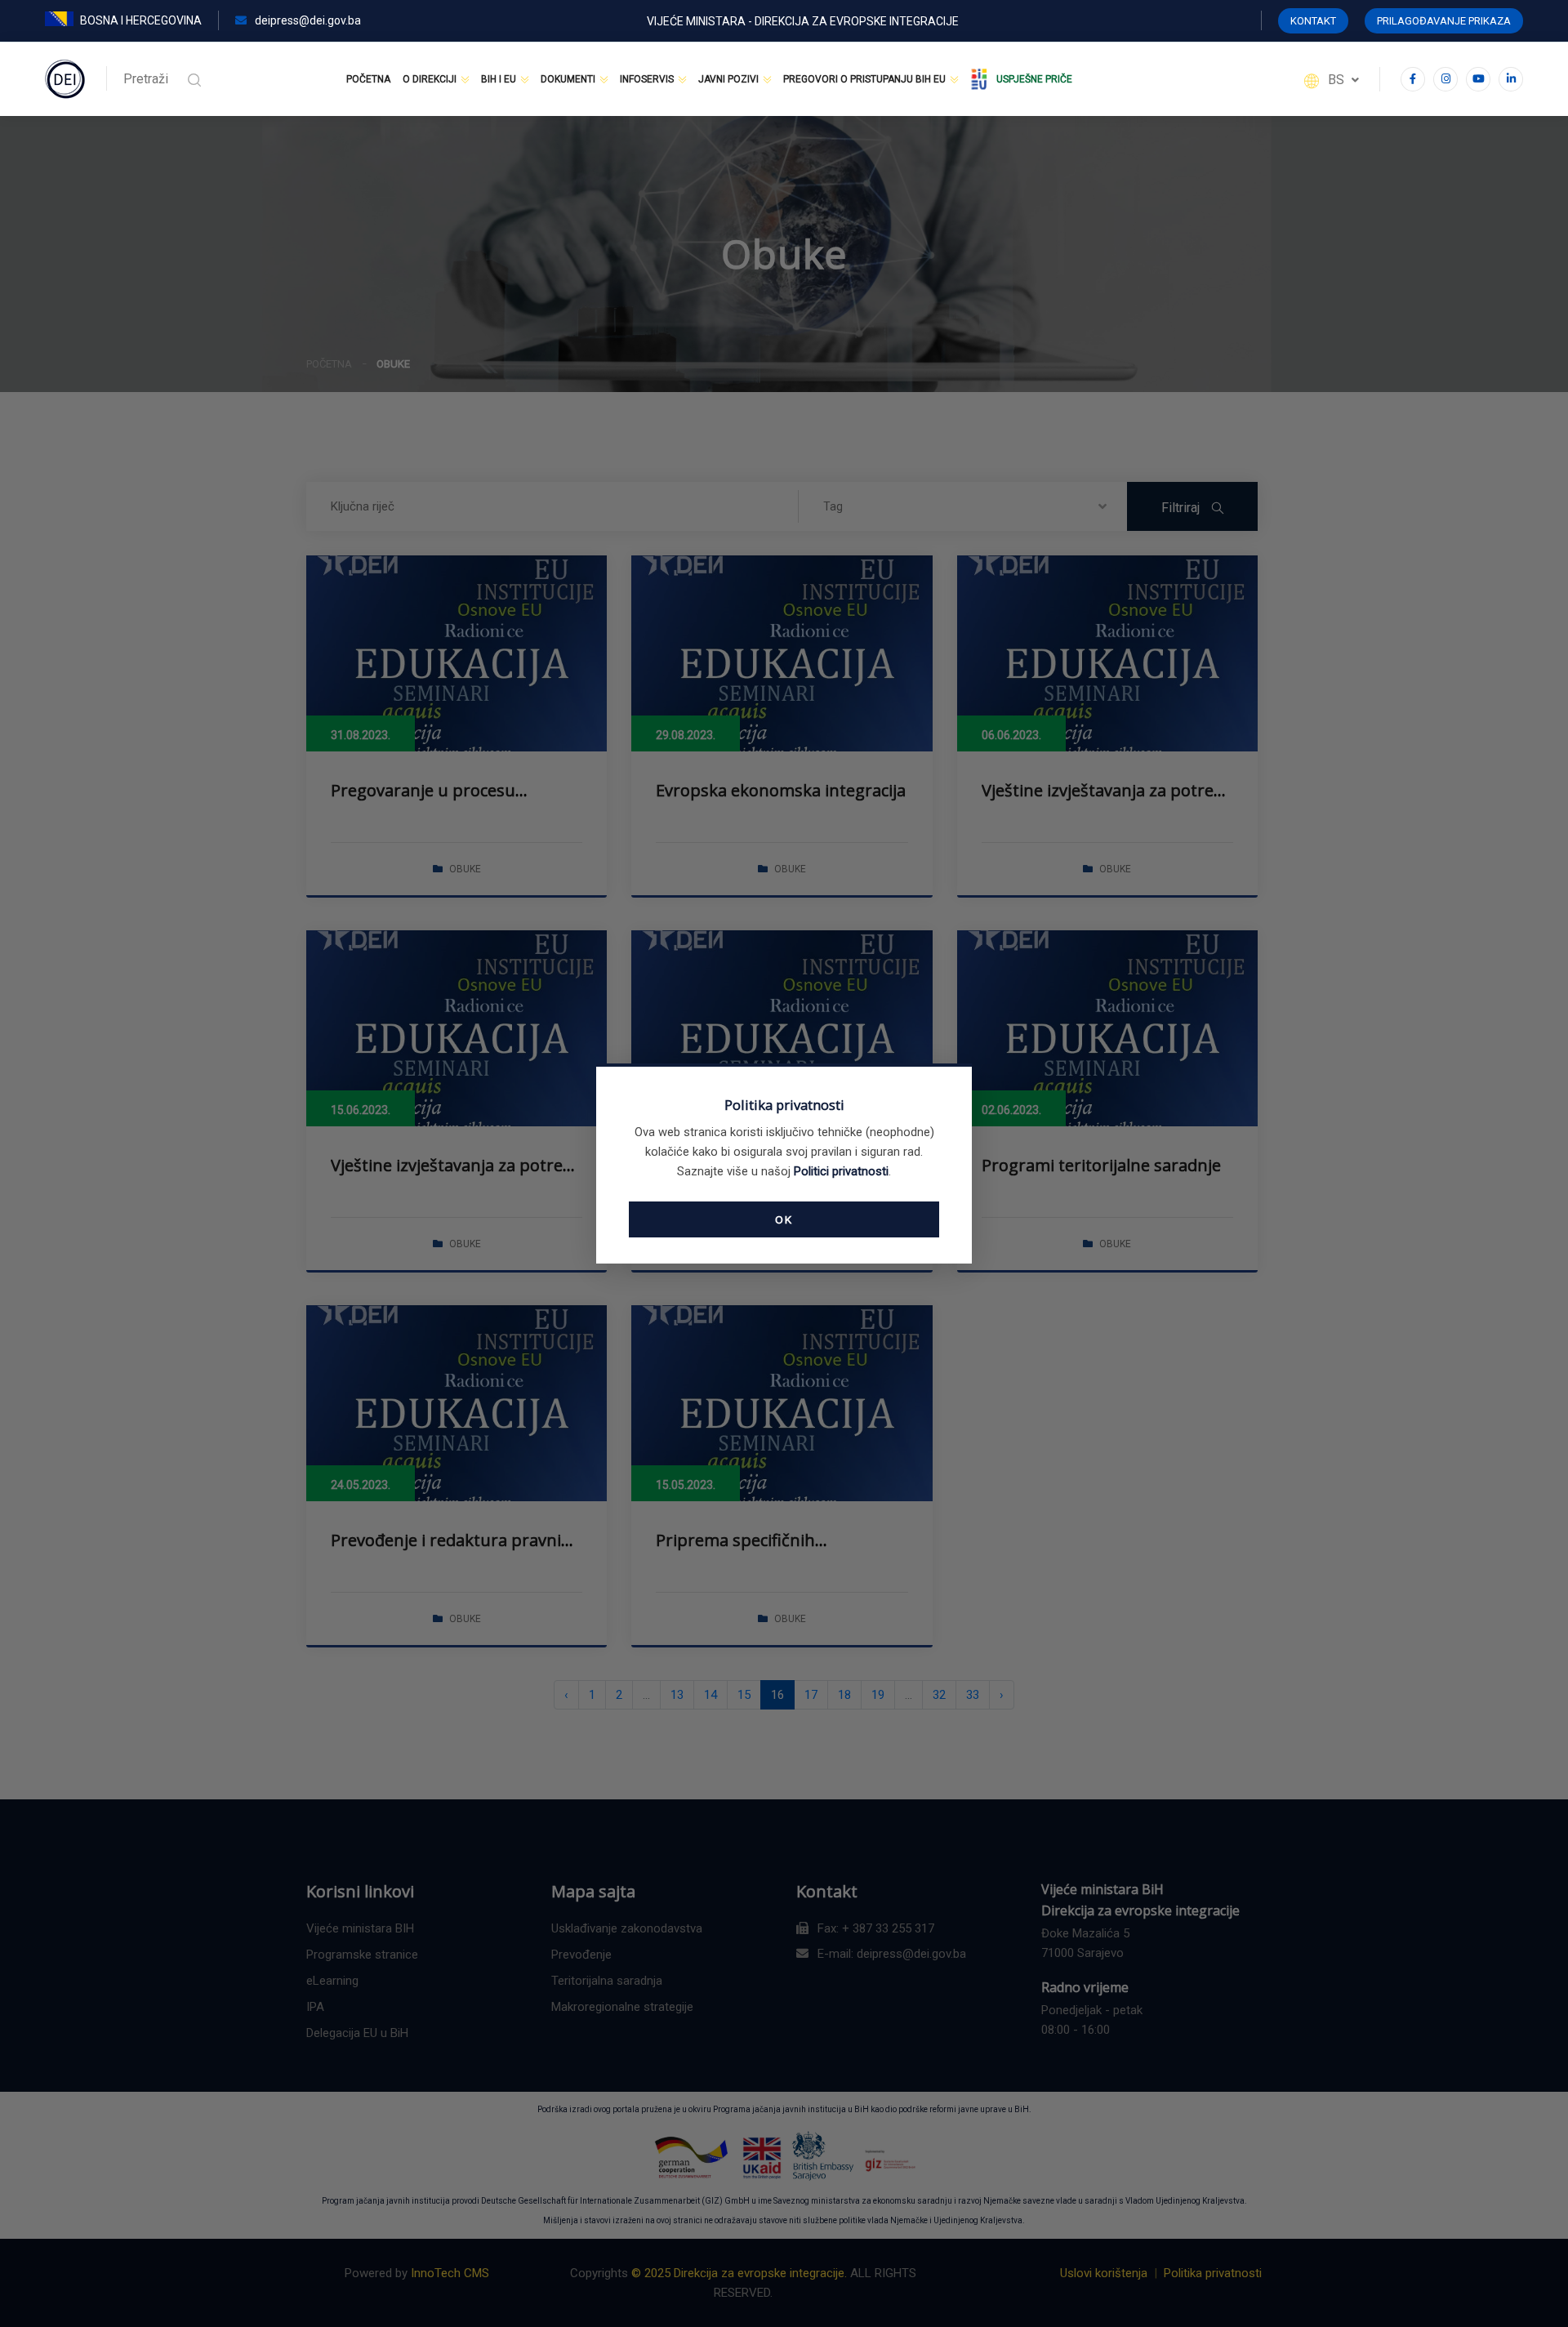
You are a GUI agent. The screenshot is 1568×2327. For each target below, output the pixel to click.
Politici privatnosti (841, 1171)
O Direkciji (430, 79)
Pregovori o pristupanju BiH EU (864, 79)
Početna (368, 79)
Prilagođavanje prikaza (1444, 21)
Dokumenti (568, 79)
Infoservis (647, 79)
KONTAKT (1313, 21)
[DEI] (65, 78)
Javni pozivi (728, 79)
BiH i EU (499, 79)
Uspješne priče (1034, 79)
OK (784, 1219)
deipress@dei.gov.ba (307, 20)
